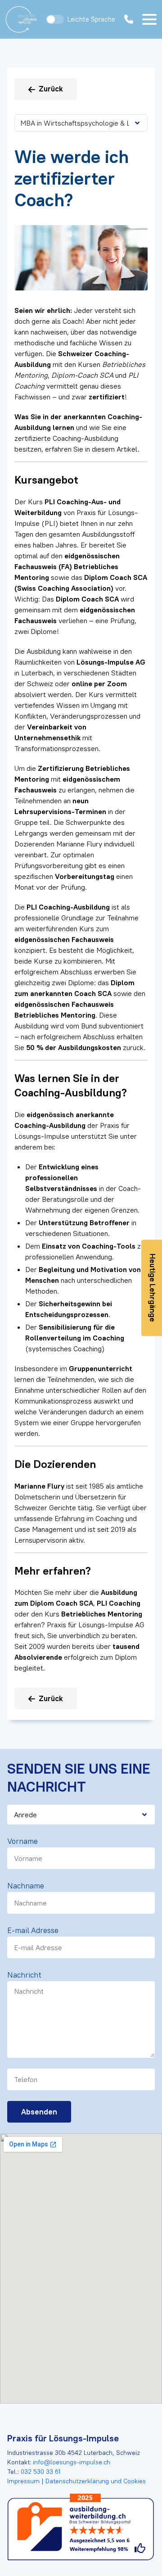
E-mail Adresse (33, 1930)
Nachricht (24, 1975)
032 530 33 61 (40, 2472)
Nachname (26, 1886)
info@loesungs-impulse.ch (72, 2462)
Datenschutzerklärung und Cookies (95, 2481)
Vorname (22, 1841)
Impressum (24, 2481)
